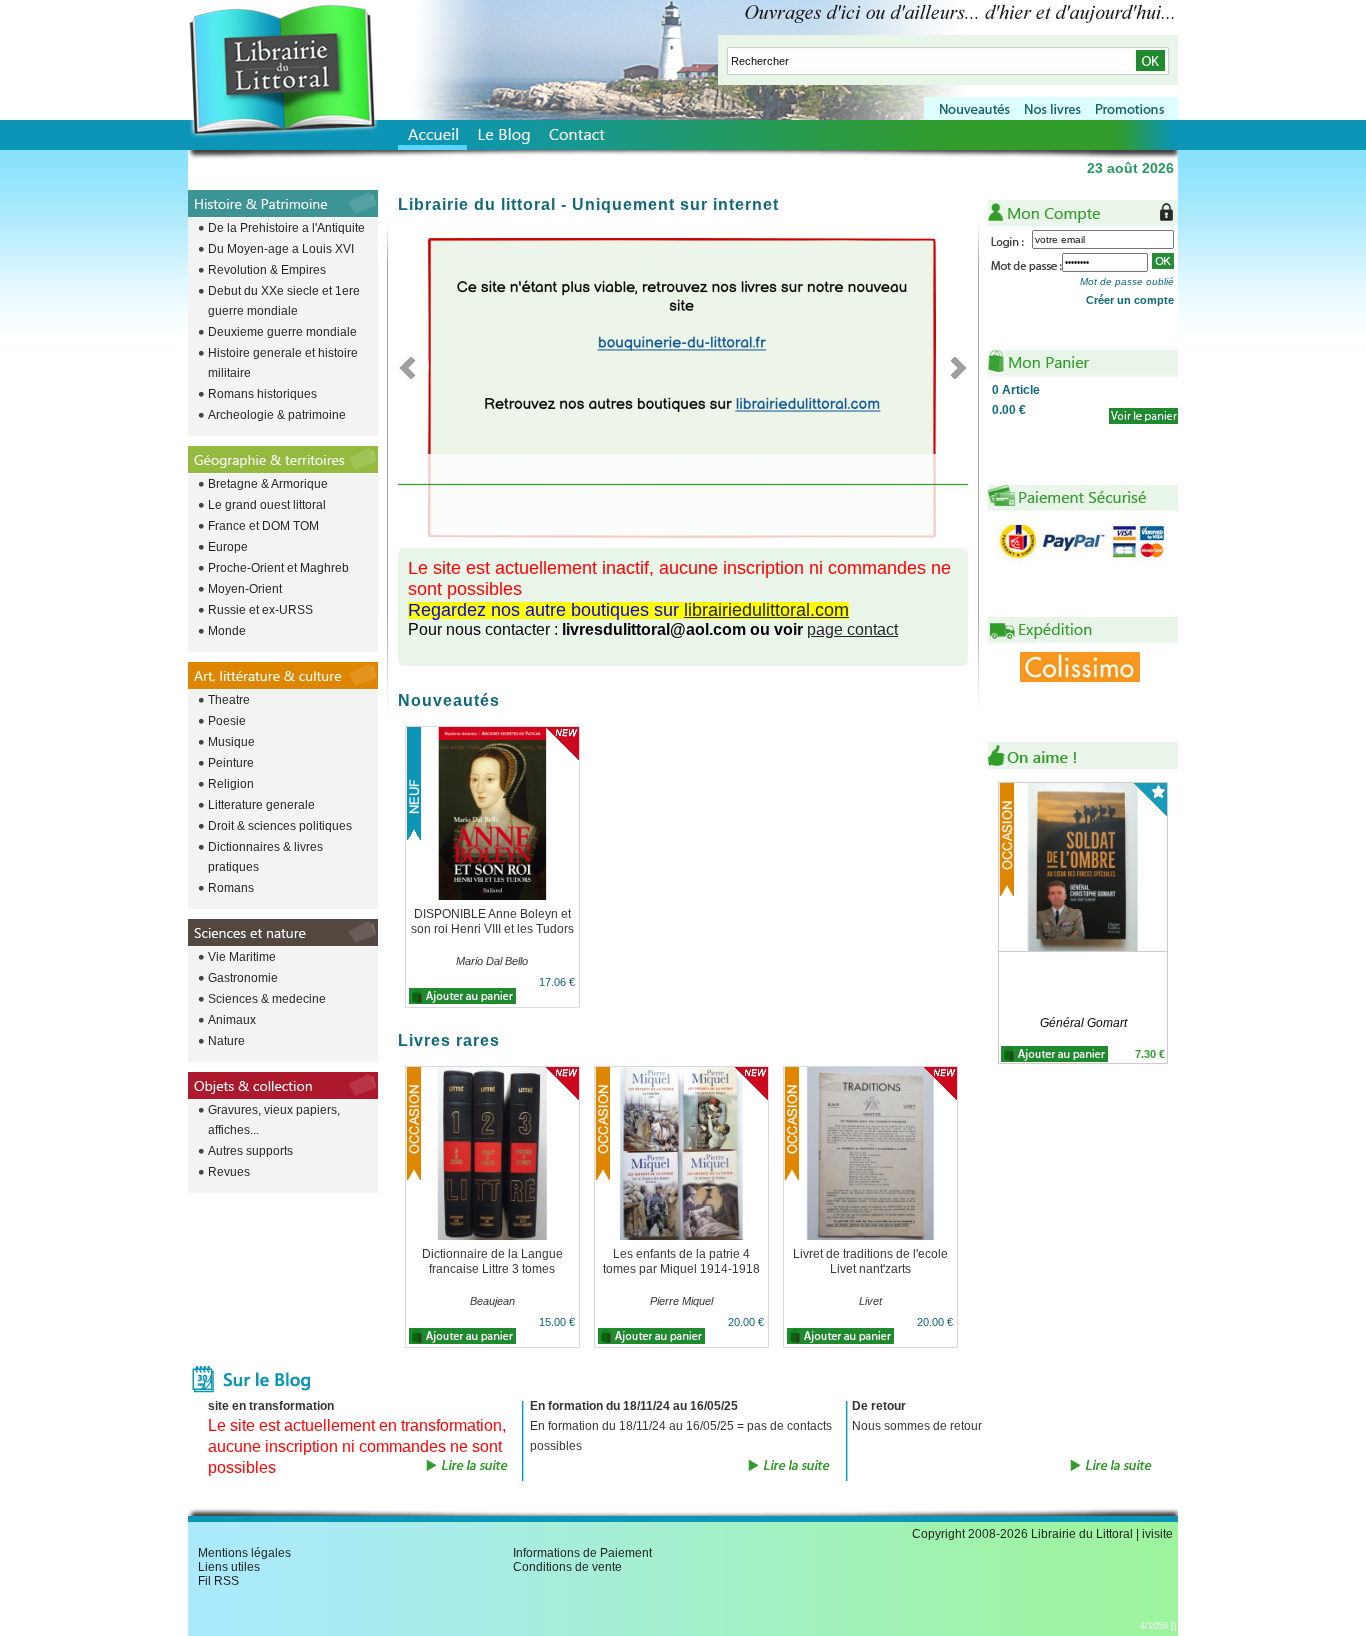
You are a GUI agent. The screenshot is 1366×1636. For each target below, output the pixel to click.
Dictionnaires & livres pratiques (265, 857)
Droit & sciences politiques (280, 826)
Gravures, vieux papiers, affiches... (274, 1120)
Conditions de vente (567, 1567)
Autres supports (250, 1151)
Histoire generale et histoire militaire (283, 363)
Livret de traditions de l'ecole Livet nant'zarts (870, 1261)
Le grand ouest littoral (267, 505)
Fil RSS (218, 1581)
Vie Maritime (242, 957)
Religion (231, 784)
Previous (413, 367)
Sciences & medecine (267, 999)
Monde (227, 631)
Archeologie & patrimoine (277, 415)
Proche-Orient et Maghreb (278, 568)
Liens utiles (229, 1567)
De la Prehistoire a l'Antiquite (286, 228)
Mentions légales (244, 1553)
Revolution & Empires (267, 270)
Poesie (227, 721)
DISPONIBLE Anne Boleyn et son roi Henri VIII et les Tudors (492, 921)
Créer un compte (1130, 300)
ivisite (1157, 1534)
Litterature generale (261, 805)
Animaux (232, 1020)
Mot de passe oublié (1127, 281)
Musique (231, 742)
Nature (226, 1041)
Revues (229, 1172)
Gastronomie (243, 978)
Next (952, 367)
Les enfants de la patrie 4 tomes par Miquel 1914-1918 (681, 1261)
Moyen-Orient (245, 589)
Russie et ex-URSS (260, 610)
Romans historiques (262, 394)
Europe (228, 547)
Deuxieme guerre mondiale (282, 332)
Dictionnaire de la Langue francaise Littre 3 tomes (492, 1261)
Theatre (229, 700)
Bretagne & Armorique (268, 484)
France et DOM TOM (263, 526)
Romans (231, 888)
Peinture (231, 763)
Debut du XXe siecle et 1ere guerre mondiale (284, 301)
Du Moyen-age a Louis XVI (281, 249)
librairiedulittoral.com (766, 610)
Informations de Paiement (582, 1553)
